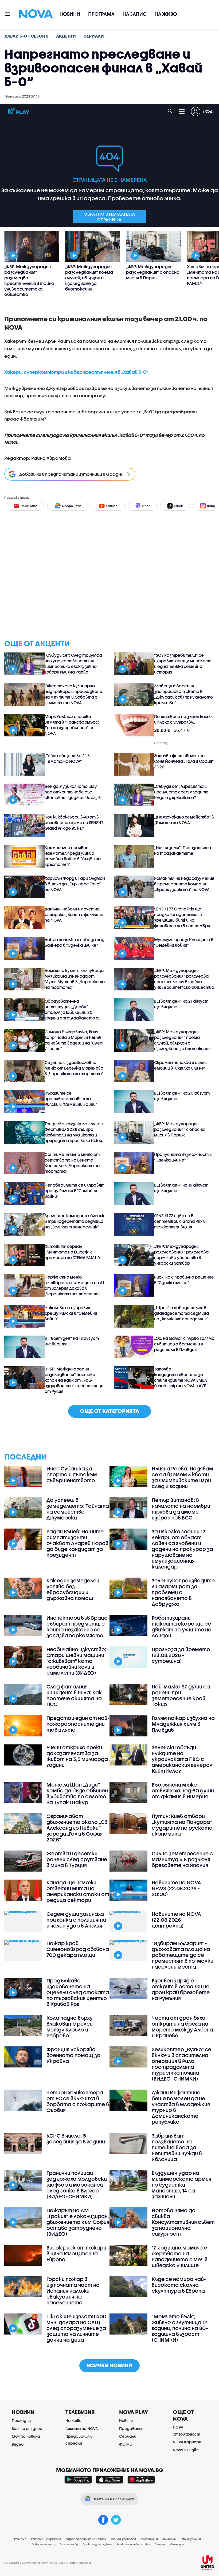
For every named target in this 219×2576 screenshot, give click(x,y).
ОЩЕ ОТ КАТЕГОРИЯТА (109, 1411)
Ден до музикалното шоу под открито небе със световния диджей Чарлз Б (73, 792)
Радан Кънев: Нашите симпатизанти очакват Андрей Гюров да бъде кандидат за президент (77, 1543)
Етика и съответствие (133, 2544)
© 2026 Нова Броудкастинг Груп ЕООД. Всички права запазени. (48, 2563)
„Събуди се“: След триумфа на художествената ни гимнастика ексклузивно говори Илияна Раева (73, 664)
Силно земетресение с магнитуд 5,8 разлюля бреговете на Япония (182, 1859)
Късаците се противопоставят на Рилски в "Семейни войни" (71, 1099)
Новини (70, 14)
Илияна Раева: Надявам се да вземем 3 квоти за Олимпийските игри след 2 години (182, 1477)
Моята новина (26, 2436)
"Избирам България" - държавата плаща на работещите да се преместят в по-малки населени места (183, 1955)
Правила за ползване (97, 2544)
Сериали (128, 2436)
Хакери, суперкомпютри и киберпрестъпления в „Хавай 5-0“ (76, 372)
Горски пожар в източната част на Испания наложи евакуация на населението (73, 2291)
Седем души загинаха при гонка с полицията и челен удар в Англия (76, 1920)
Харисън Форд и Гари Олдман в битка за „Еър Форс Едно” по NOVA (75, 884)
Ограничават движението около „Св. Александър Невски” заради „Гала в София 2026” (78, 1828)
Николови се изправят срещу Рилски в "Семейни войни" (71, 1313)
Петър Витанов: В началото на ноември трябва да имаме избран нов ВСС (181, 1509)
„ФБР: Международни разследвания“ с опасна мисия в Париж (179, 1129)
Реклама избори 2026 (46, 2539)
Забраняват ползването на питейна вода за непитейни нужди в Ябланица (177, 2147)
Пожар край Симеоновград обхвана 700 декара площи (78, 1949)
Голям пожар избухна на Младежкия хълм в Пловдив (183, 1724)
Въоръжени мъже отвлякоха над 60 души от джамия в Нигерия (183, 1791)
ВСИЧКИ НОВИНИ (109, 2365)
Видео (18, 2444)
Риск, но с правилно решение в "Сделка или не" (184, 1280)
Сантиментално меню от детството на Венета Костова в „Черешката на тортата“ (72, 1163)
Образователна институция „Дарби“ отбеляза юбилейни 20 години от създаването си (73, 1009)
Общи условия (192, 2539)
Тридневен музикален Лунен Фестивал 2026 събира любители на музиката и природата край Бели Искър (74, 1132)
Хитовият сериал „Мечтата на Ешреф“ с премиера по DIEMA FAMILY (73, 1252)
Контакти (170, 2539)
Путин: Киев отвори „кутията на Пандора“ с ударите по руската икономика (182, 1825)
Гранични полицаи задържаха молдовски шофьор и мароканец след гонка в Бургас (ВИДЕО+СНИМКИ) (77, 2185)
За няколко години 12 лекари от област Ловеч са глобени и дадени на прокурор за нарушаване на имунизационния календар (182, 1549)
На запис (135, 14)
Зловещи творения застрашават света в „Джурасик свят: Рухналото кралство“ (183, 694)
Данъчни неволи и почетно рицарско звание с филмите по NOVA (74, 914)
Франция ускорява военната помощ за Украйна (73, 2055)
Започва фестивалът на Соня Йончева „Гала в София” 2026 (184, 761)
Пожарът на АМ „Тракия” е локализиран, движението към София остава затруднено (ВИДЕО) (78, 2222)
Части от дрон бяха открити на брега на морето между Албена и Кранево (182, 2027)
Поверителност (43, 2544)
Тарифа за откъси (123, 2539)
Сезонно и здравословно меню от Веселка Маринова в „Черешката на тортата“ (74, 1068)
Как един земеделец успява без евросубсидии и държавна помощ (73, 1589)
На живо (166, 14)
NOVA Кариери (187, 2442)
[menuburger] (8, 13)
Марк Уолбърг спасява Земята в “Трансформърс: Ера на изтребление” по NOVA (72, 725)
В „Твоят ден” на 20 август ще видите (182, 1096)
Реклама (20, 2539)
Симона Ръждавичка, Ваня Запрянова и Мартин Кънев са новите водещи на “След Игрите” (74, 1040)
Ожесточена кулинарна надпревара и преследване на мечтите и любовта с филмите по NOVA (73, 694)
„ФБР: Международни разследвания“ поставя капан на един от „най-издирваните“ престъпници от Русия (74, 1380)
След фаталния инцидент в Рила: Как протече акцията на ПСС (74, 1695)
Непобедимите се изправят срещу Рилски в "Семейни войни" (75, 1191)
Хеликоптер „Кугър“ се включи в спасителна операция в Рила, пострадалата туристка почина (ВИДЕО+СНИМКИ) (181, 2064)
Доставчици (149, 2539)
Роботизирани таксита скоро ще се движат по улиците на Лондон (182, 1627)
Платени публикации (169, 2544)
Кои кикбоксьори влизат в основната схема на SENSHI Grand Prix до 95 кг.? (74, 823)
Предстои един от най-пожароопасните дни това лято (78, 1724)
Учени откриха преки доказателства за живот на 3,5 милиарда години (77, 1756)
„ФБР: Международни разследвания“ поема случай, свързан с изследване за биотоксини (182, 1040)
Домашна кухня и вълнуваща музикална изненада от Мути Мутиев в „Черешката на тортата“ (75, 979)
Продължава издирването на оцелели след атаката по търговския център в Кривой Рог (78, 1992)
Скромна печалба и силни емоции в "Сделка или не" (180, 1065)
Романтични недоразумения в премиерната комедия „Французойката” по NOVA (184, 884)
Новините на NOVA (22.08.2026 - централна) (176, 1920)
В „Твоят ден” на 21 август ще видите (181, 1004)
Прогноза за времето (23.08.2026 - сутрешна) (181, 1655)
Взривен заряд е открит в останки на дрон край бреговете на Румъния (181, 1989)
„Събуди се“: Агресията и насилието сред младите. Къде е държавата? (182, 792)
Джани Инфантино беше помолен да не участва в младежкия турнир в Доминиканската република (181, 2107)
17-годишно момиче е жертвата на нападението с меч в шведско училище (180, 2256)
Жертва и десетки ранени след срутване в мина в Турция (77, 1859)
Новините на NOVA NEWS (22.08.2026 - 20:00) (176, 1888)
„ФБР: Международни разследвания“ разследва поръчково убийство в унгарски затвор (181, 1255)
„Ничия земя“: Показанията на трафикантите (183, 850)
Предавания (131, 2428)
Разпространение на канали (86, 2539)
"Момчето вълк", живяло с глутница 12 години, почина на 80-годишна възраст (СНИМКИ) (180, 2328)
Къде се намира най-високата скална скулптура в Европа (179, 2285)
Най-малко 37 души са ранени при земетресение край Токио (181, 1695)
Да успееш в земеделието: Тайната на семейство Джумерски (78, 1509)
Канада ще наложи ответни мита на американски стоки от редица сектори (78, 1891)
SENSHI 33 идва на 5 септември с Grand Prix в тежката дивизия (180, 1221)
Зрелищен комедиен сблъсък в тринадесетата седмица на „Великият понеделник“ (74, 1221)
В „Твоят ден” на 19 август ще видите (181, 1188)
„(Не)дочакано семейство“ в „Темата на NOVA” (184, 820)
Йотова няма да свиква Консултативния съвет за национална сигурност (183, 2222)
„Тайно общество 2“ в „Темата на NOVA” (67, 758)
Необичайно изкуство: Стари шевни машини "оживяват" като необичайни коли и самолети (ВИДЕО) (76, 1661)
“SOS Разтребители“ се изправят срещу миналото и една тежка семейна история (183, 664)
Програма (101, 14)
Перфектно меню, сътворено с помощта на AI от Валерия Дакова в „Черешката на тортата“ (75, 1285)
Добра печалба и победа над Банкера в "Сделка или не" (75, 942)
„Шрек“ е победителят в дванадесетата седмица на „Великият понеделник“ (181, 1313)
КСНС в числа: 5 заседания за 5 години (76, 2139)
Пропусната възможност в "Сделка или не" (183, 1157)
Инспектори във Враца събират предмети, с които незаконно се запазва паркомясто (77, 1627)
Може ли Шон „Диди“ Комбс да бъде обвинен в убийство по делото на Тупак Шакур (77, 1793)
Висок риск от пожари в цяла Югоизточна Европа (76, 2254)
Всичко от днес (27, 2428)
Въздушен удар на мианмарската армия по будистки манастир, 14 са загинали (181, 2185)
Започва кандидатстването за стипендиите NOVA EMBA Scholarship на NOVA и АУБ (181, 1377)
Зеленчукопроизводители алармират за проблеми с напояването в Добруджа (183, 1592)
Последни (21, 2420)
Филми (125, 2444)
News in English (186, 2450)
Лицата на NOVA (82, 2428)
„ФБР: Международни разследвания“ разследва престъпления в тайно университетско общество (184, 979)
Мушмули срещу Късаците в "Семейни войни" (184, 942)
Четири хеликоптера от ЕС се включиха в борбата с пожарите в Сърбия (78, 2101)
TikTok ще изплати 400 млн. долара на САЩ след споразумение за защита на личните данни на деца (76, 2328)
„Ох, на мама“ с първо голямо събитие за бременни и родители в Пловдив (184, 1344)
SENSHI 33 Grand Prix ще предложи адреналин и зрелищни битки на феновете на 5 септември (182, 917)
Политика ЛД (69, 2544)
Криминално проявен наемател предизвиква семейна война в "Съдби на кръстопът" (73, 856)
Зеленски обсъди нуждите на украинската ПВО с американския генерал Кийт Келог (182, 1759)
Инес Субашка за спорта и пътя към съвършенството (72, 1474)
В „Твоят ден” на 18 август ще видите (72, 1341)
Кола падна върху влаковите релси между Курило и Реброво (70, 2027)
